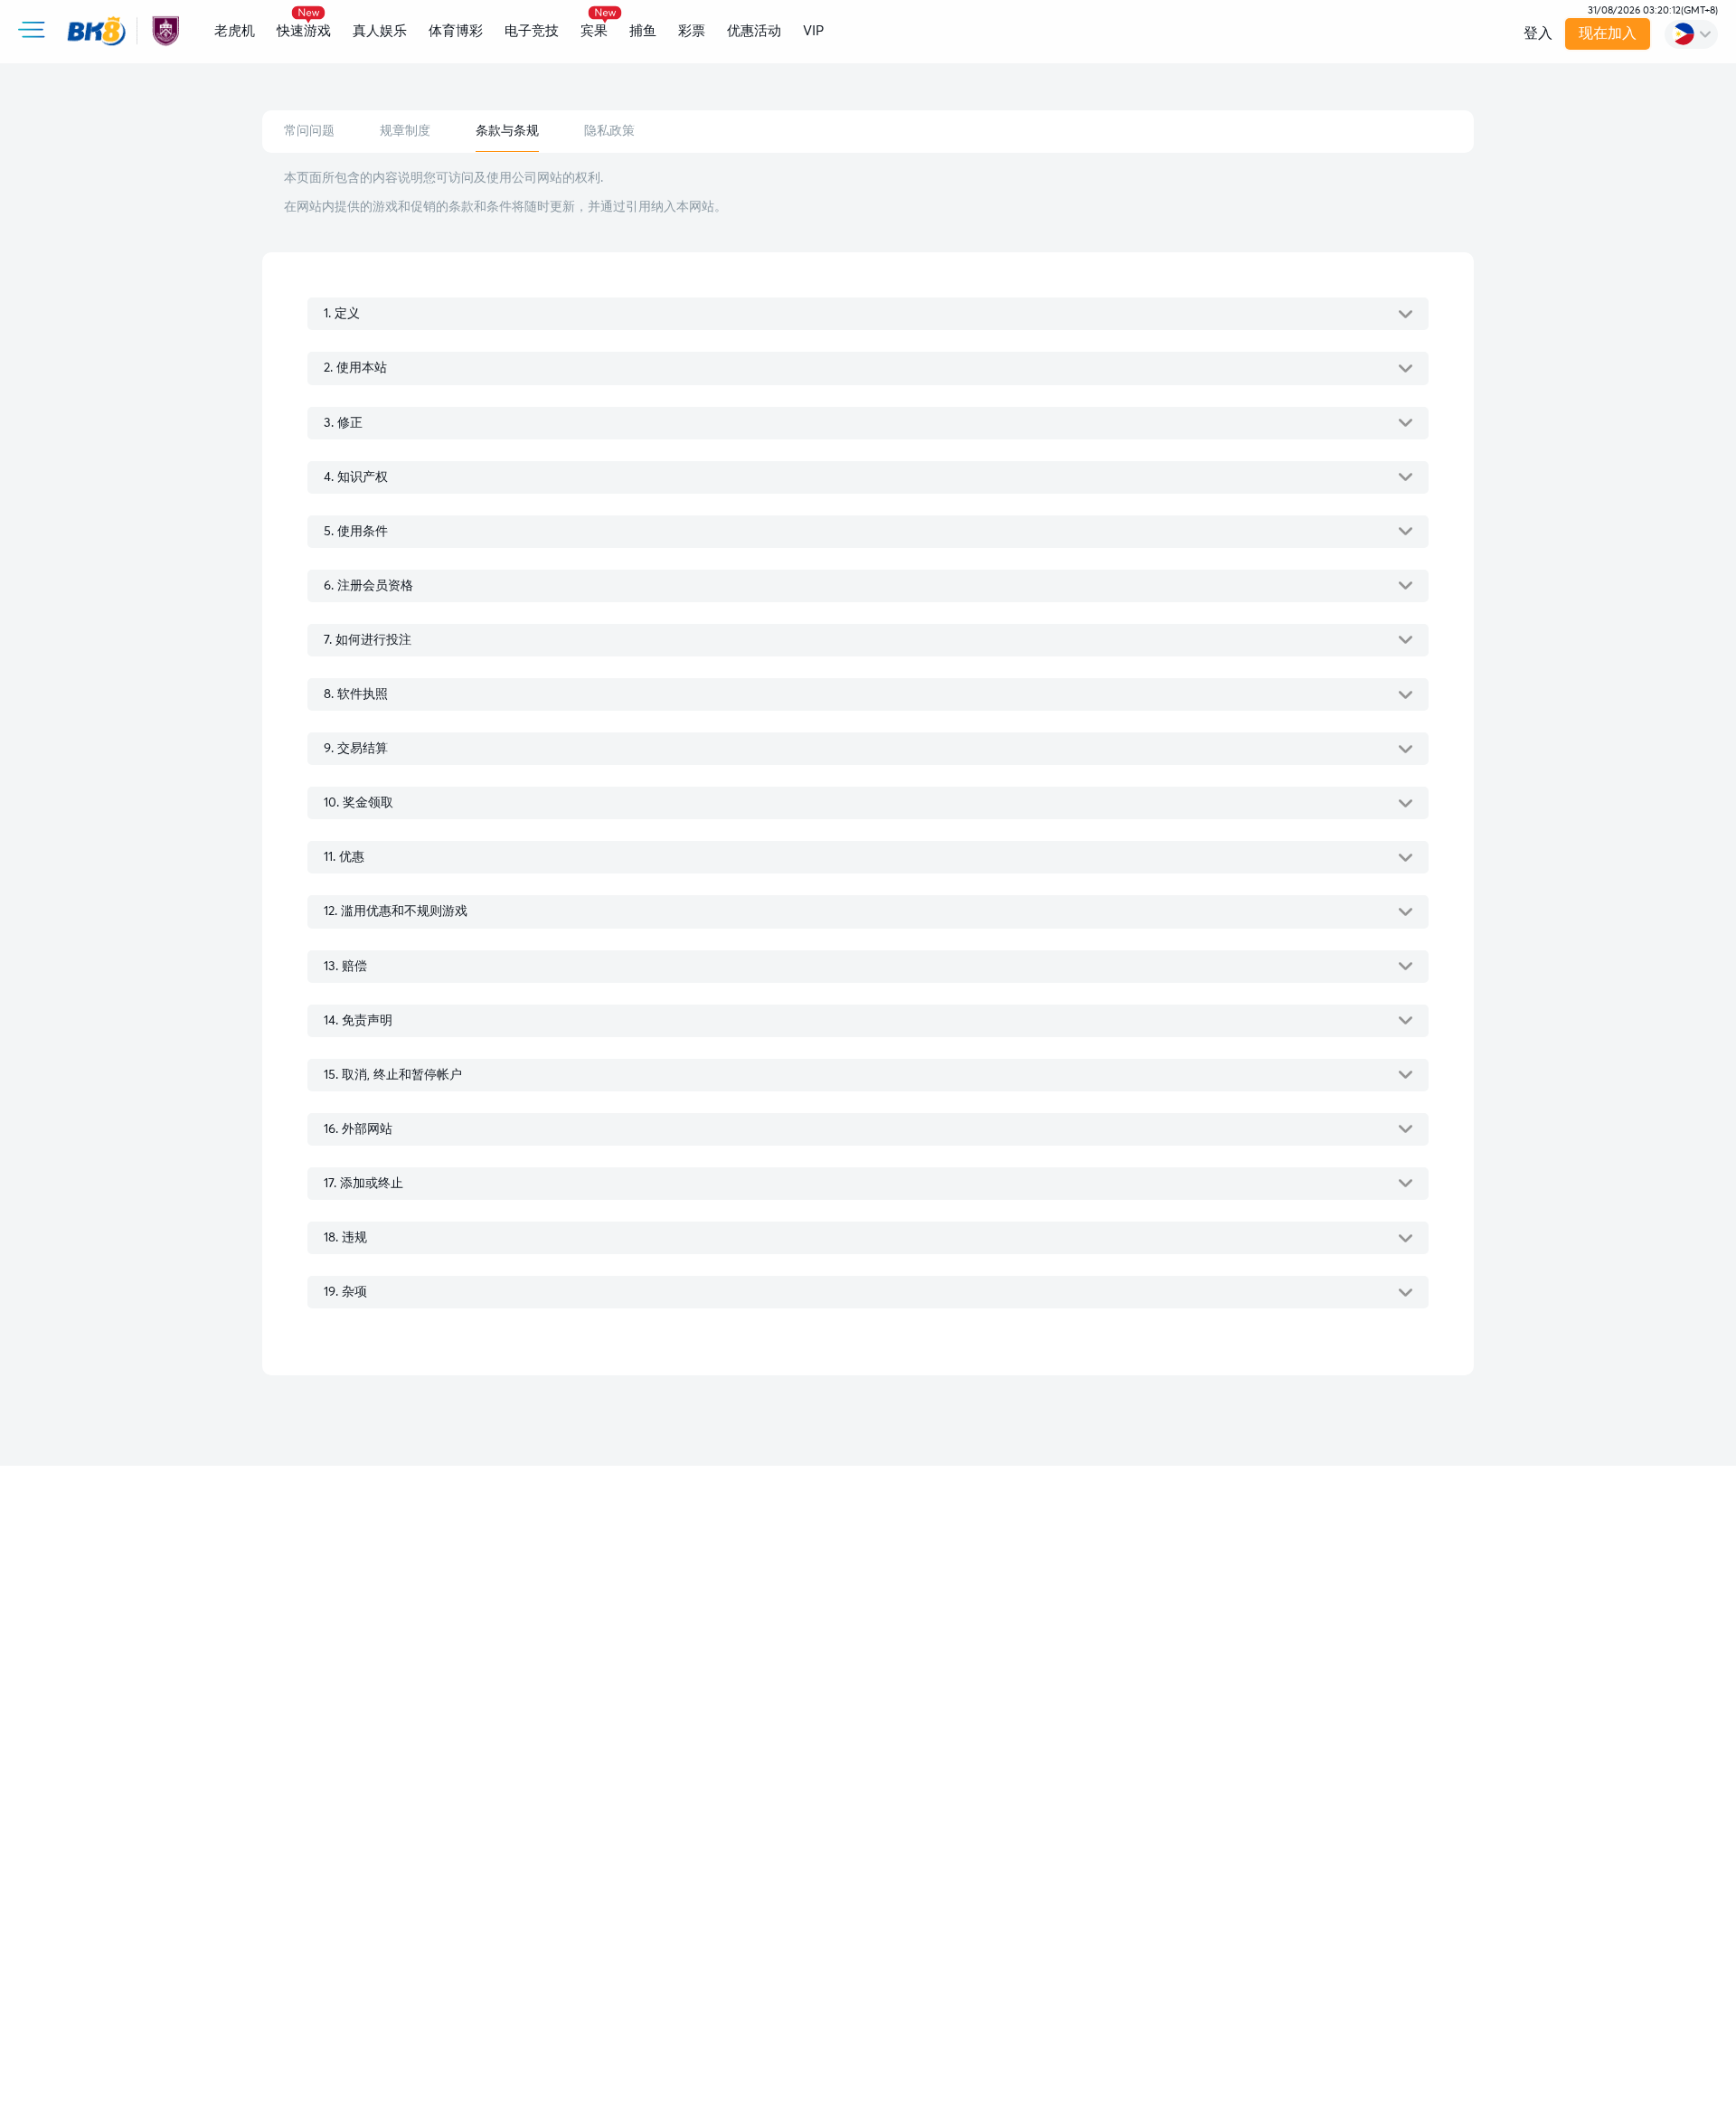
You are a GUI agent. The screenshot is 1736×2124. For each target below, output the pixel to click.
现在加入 (1609, 33)
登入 (1538, 33)
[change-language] (1691, 34)
